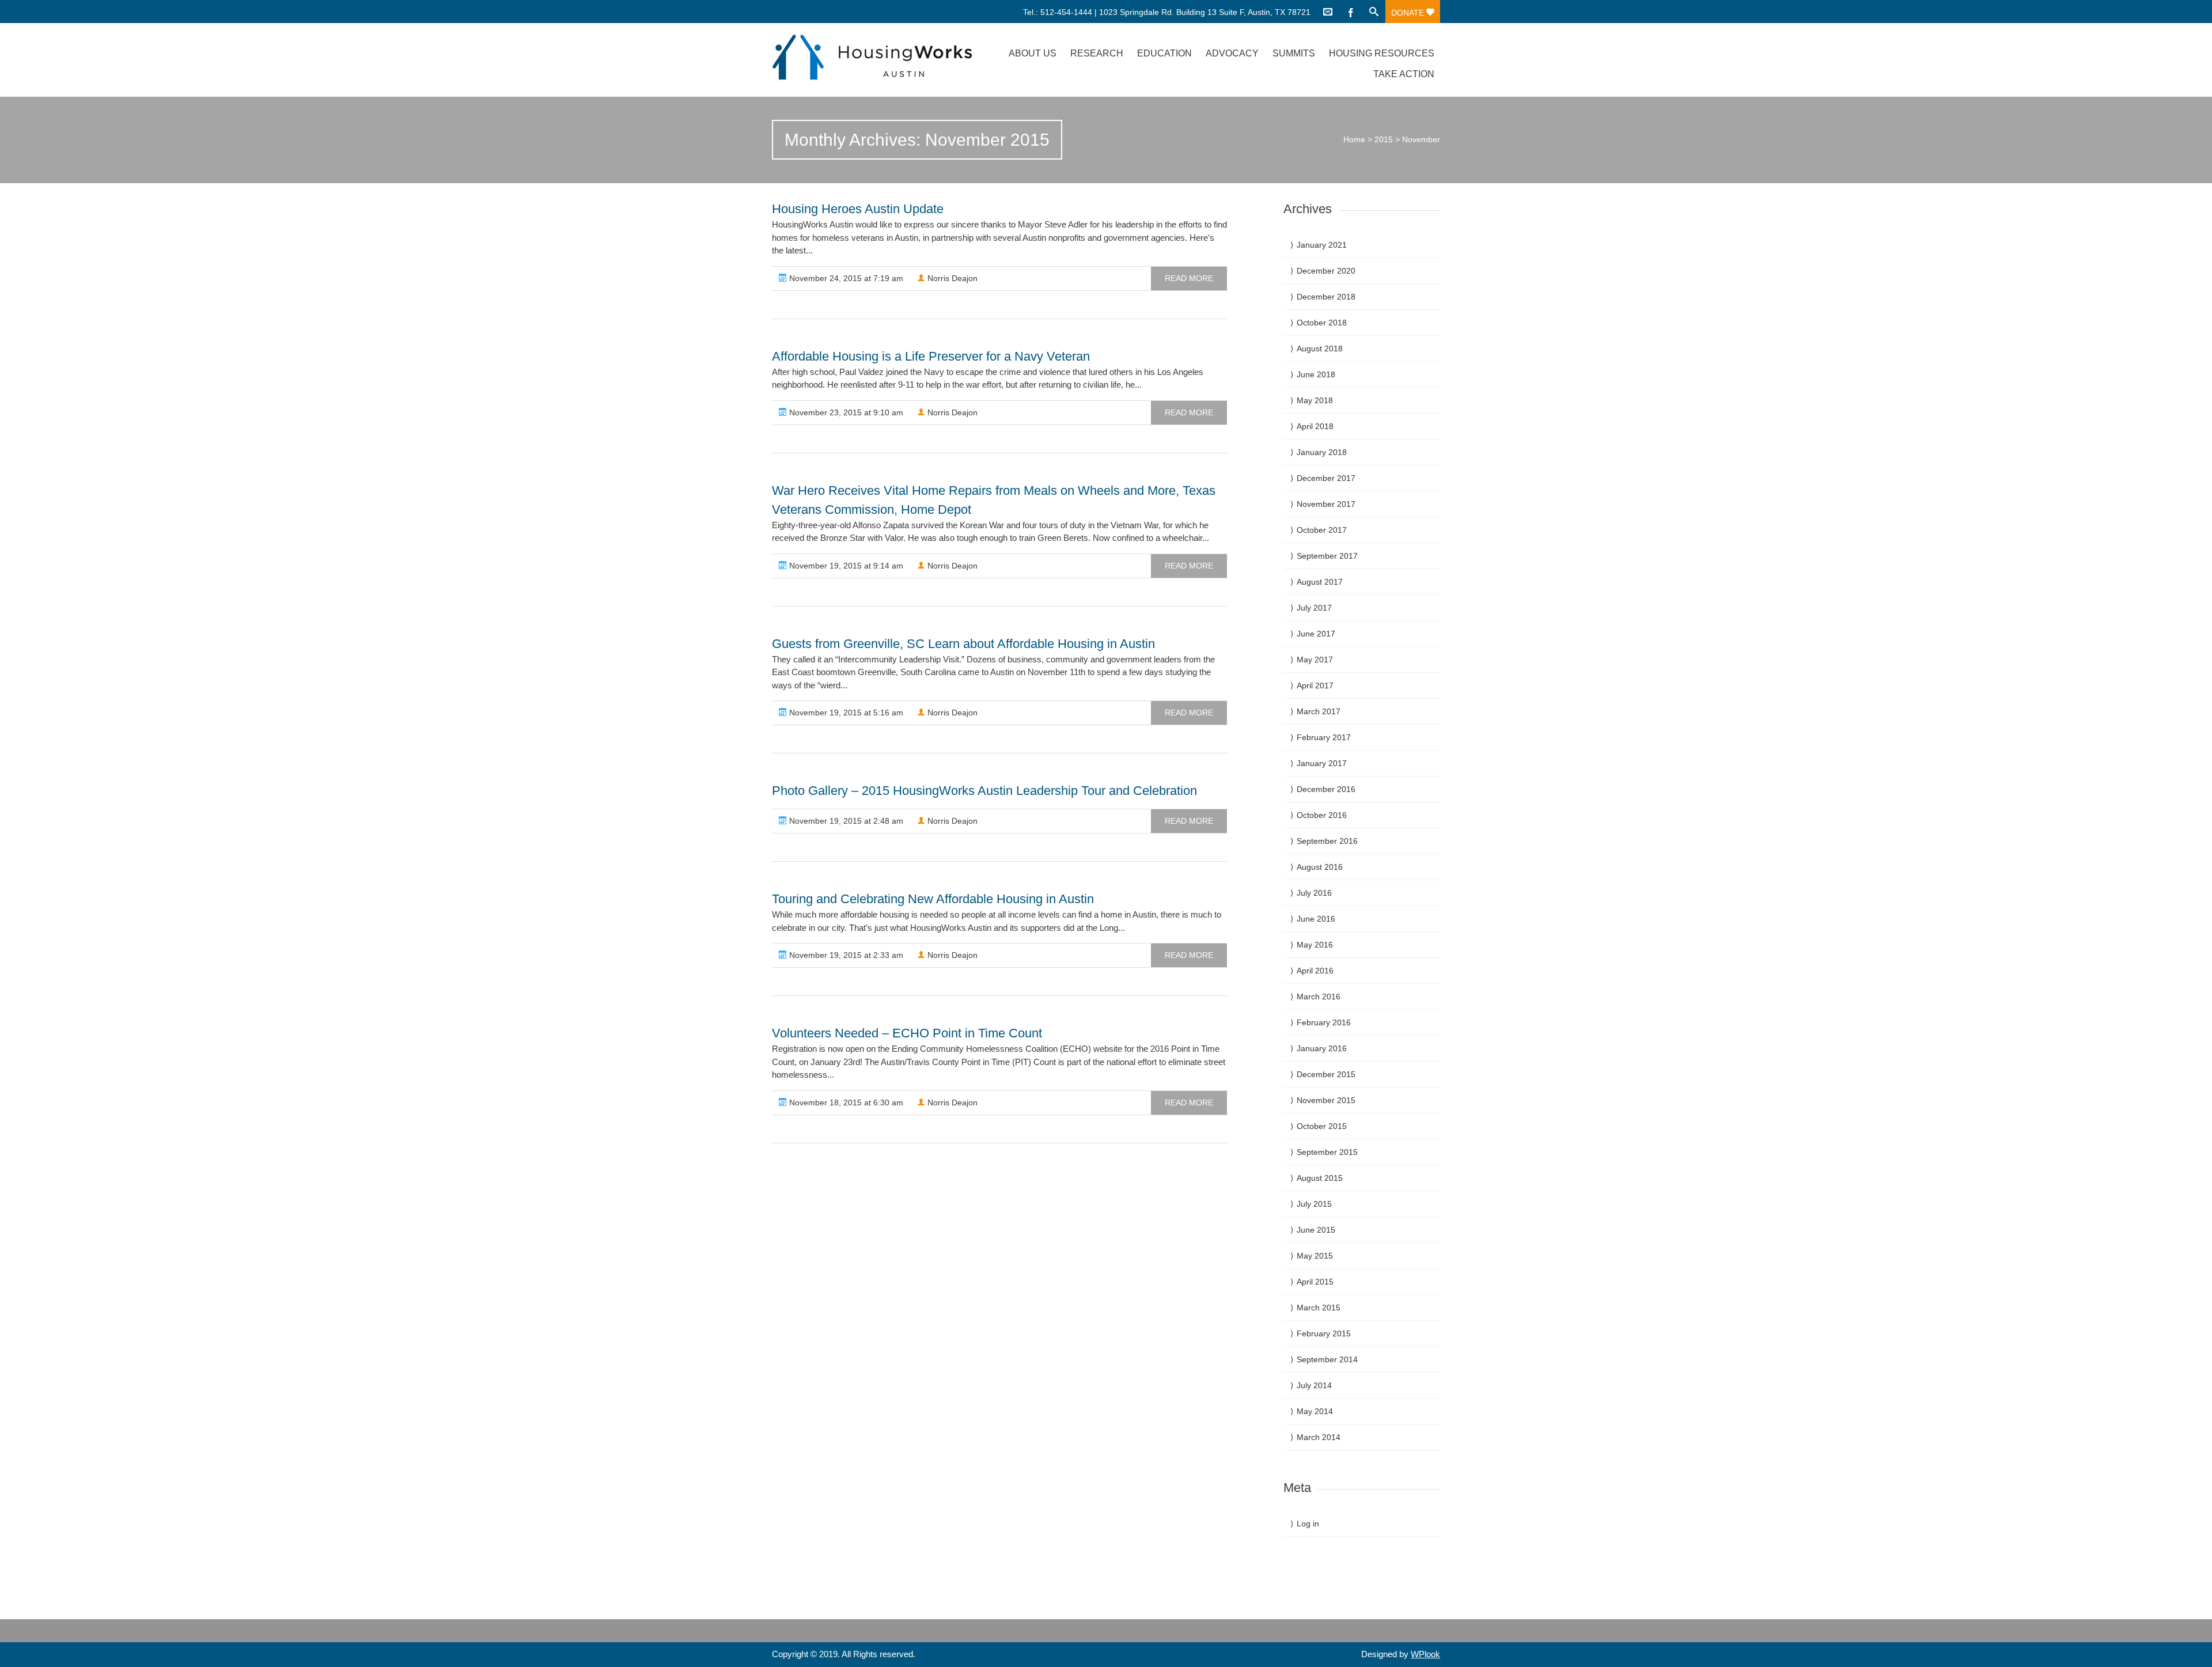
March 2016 (1319, 997)
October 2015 (1322, 1126)
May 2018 (1315, 400)
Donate (1409, 13)
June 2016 (1316, 919)
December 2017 (1326, 478)
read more (1189, 278)
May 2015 (1315, 1256)
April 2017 (1315, 685)
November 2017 (1326, 504)
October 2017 (1322, 530)
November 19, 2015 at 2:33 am (845, 955)
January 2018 (1322, 452)
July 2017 (1314, 608)
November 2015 (1326, 1100)
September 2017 (1327, 556)
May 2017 (1315, 660)
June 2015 (1316, 1230)
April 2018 (1315, 426)
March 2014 (1319, 1437)
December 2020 (1326, 271)
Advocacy (1232, 53)
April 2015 (1315, 1282)
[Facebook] (1351, 12)
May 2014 (1315, 1411)
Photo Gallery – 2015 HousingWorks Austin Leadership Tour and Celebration (984, 791)
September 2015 (1327, 1152)
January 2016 (1322, 1048)
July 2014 (1314, 1385)
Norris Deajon (951, 278)
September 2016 (1327, 841)
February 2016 (1324, 1022)
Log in (1308, 1524)
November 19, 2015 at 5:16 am (845, 713)
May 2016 (1315, 945)
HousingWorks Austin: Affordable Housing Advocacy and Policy (872, 57)
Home (1354, 139)
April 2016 (1315, 971)
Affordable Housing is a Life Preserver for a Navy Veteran (931, 356)
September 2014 (1327, 1359)
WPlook (1425, 1654)
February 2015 (1324, 1333)
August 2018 (1320, 348)
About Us (1033, 53)
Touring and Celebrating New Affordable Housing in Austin (933, 899)
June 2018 (1316, 374)
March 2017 (1319, 711)
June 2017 (1316, 634)
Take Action (1404, 74)
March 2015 (1319, 1308)
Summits (1294, 53)
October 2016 (1322, 815)
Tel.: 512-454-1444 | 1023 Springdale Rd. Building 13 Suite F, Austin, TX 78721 (1167, 12)
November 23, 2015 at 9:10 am (845, 412)
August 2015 (1320, 1178)
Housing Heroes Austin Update (858, 209)
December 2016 (1326, 789)
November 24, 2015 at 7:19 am (845, 278)
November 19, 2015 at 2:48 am (845, 821)
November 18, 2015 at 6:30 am (845, 1103)
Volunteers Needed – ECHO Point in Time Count (907, 1033)
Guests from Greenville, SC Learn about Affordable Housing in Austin (963, 644)
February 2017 (1324, 737)
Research (1097, 53)
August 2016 (1320, 867)
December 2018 (1326, 297)
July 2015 (1314, 1204)
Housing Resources (1382, 53)
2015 (1384, 139)
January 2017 (1322, 763)
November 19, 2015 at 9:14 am (845, 566)
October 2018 (1322, 323)
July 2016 (1314, 893)
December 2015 (1326, 1074)
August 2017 (1320, 582)
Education (1164, 53)
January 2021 (1322, 245)
